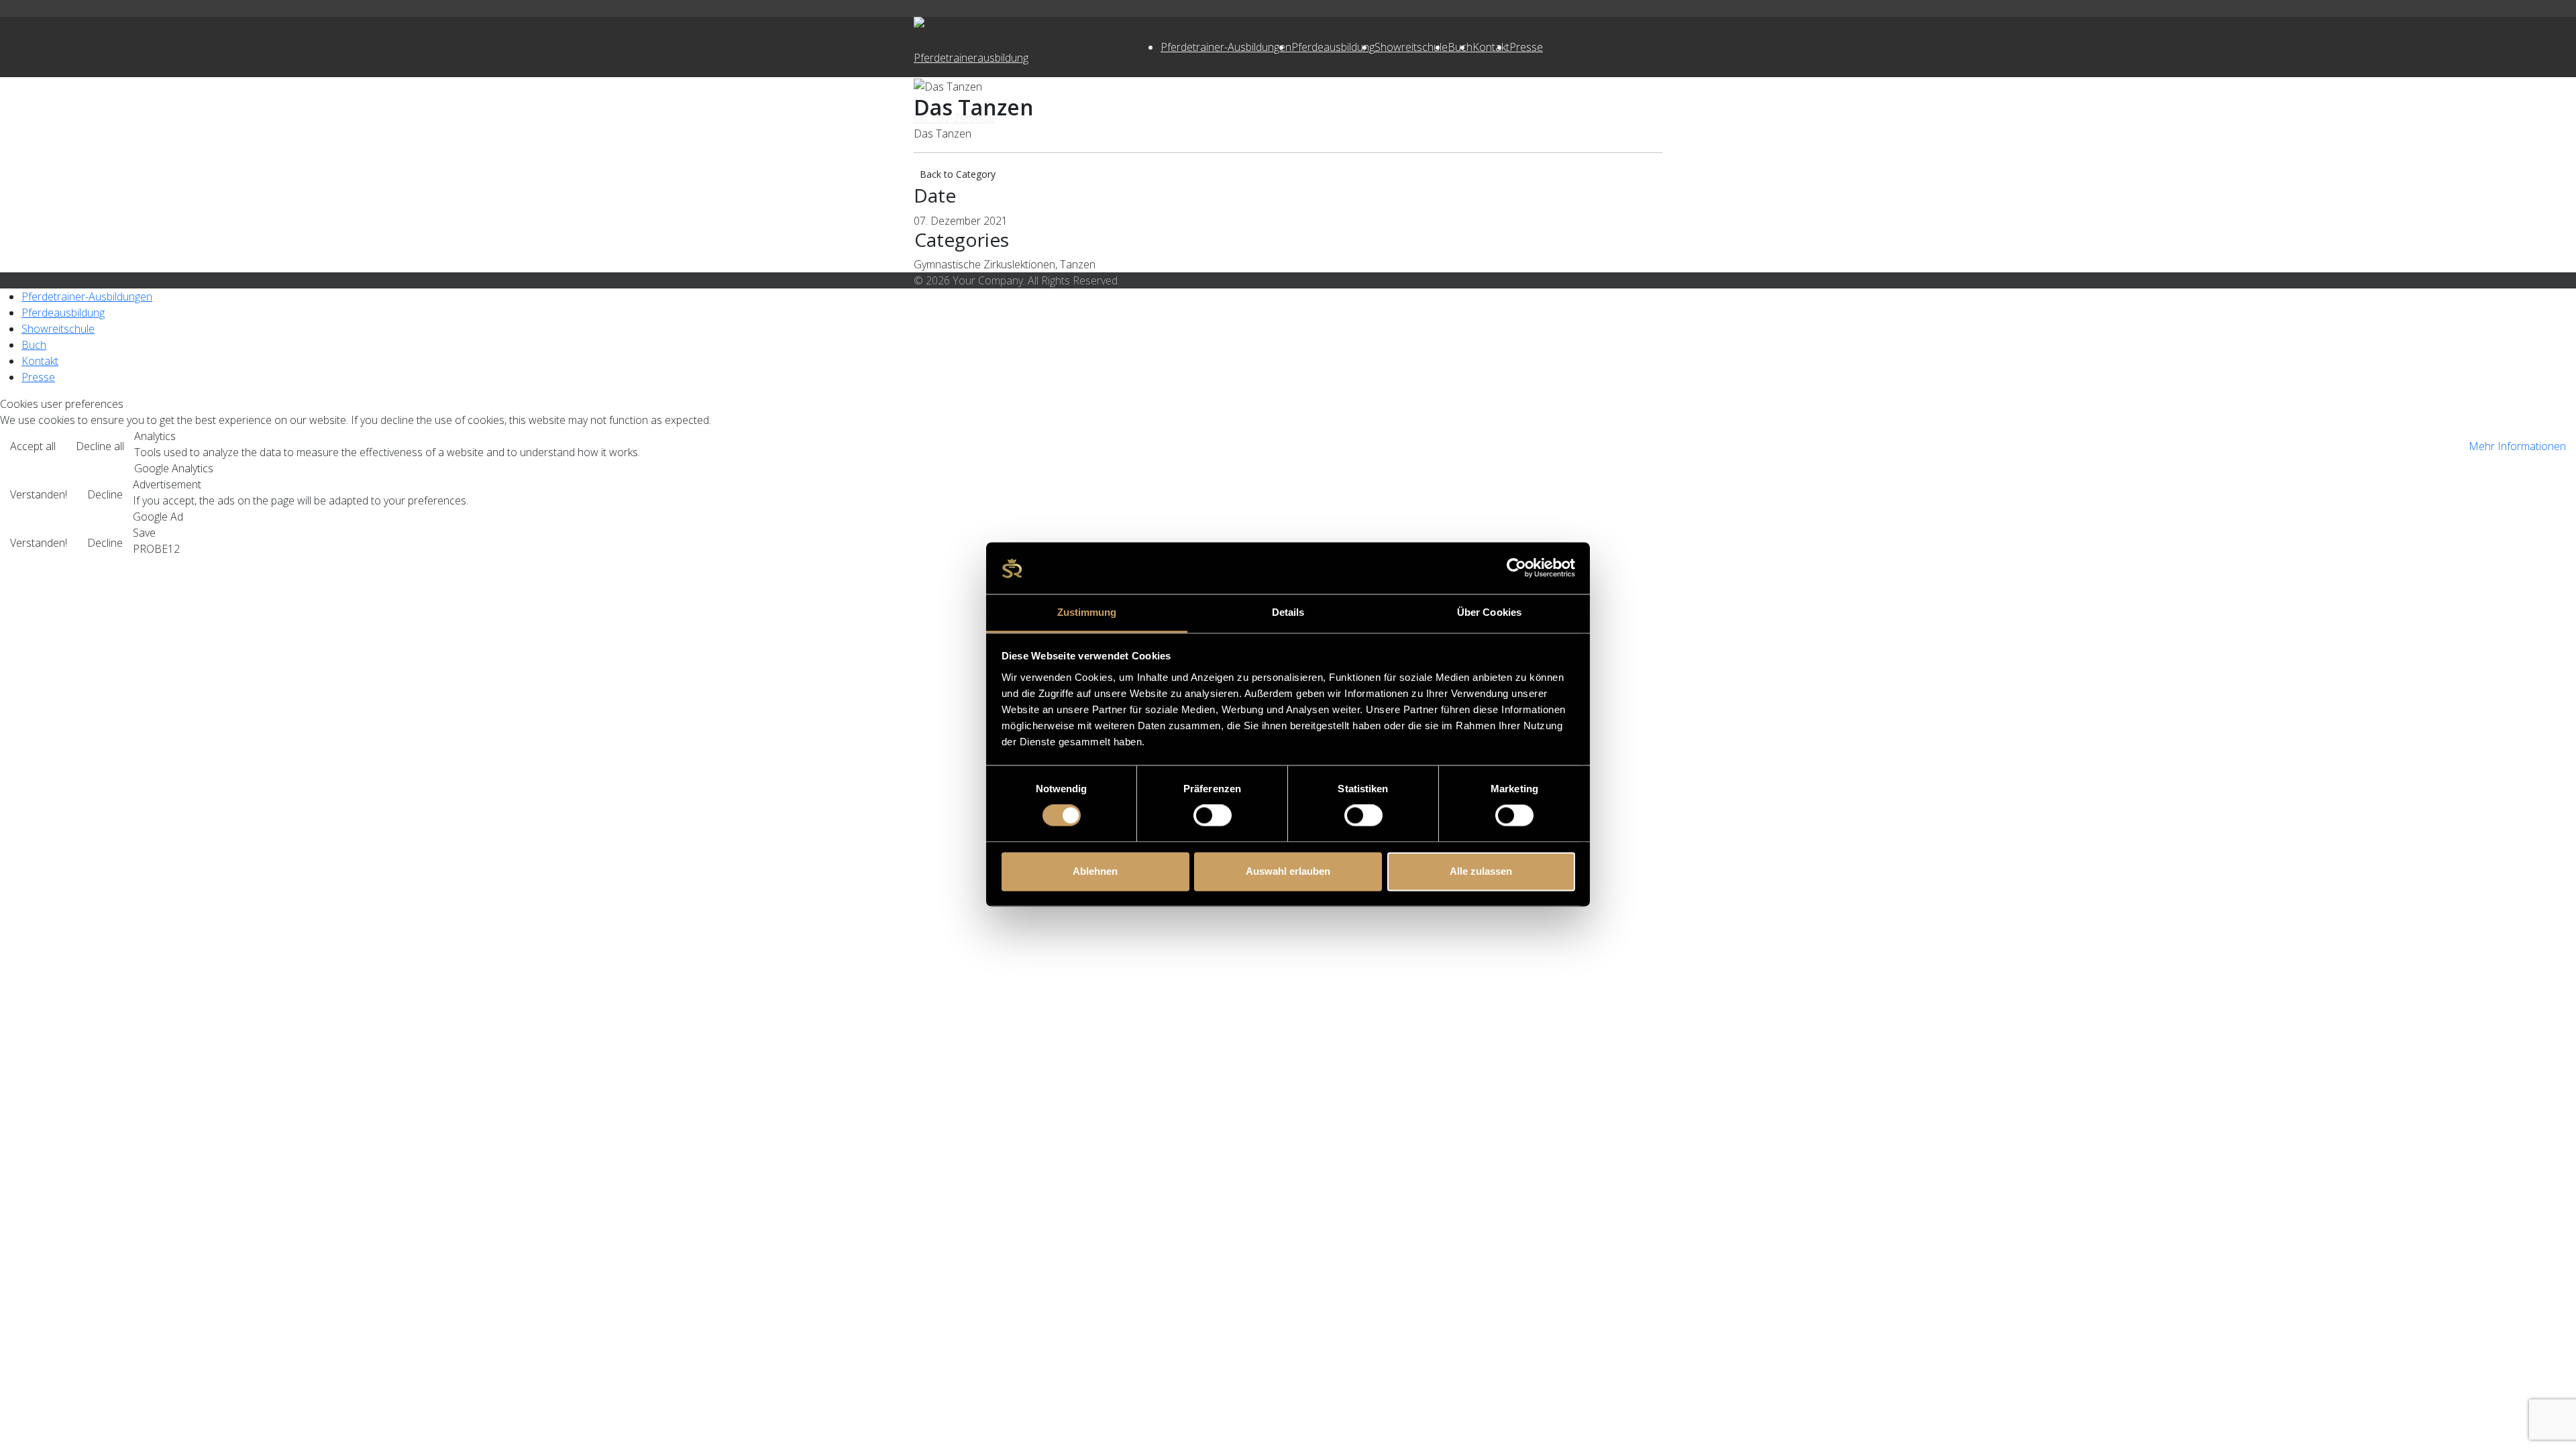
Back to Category (958, 174)
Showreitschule (1411, 47)
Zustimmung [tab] (1087, 612)
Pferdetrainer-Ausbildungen (1226, 47)
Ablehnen (1095, 871)
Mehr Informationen (2517, 446)
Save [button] (144, 533)
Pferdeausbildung (1333, 47)
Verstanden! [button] (39, 494)
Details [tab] (1288, 612)
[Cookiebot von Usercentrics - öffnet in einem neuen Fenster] (1516, 568)
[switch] (1213, 816)
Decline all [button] (100, 446)
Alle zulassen (1481, 871)
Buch (34, 345)
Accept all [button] (33, 446)
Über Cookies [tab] (1489, 612)
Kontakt (1491, 47)
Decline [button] (105, 494)
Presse (1526, 47)
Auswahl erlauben (1288, 871)
